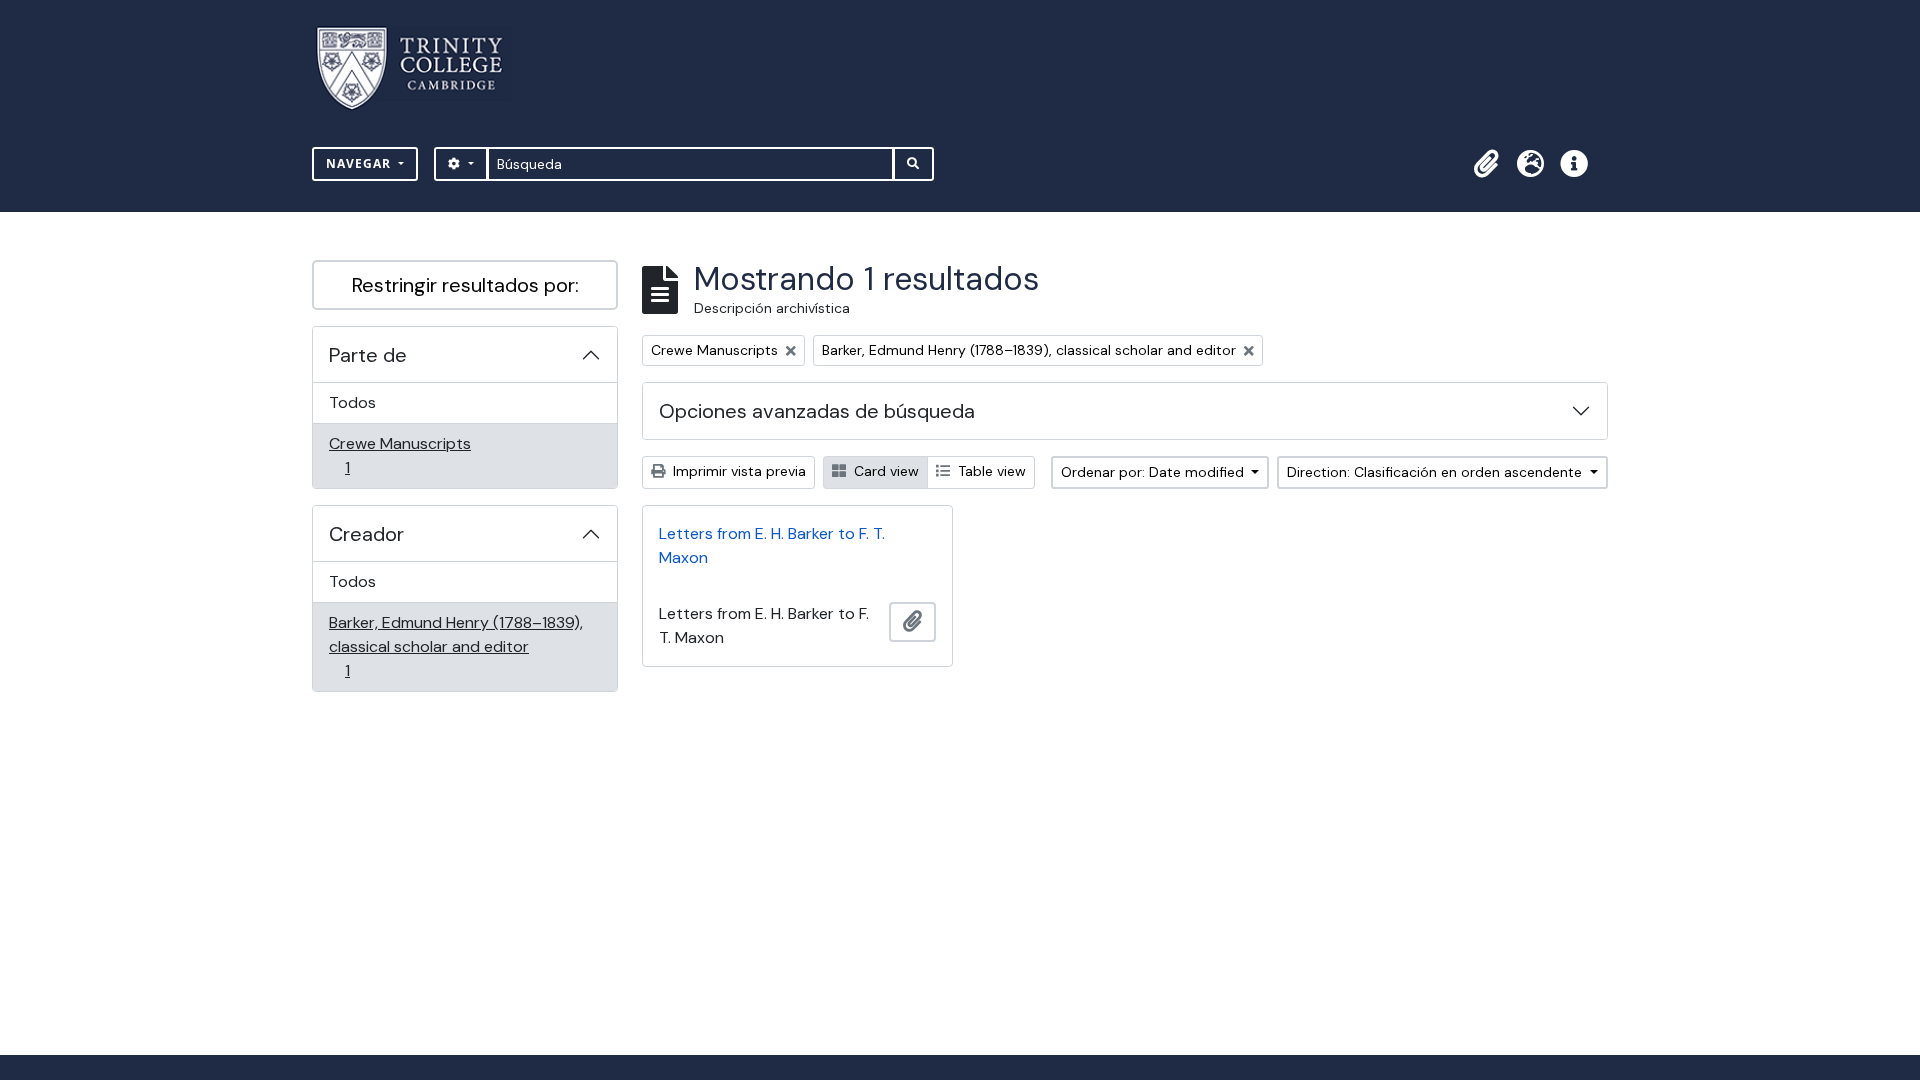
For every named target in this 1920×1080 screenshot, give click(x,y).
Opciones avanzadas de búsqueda (817, 411)
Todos (352, 402)
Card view (884, 471)
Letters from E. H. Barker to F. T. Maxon (772, 545)
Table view (990, 471)
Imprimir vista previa (737, 471)
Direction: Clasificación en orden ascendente (1436, 472)
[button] (1486, 164)
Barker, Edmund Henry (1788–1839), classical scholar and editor (455, 646)
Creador (366, 534)
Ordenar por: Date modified (1154, 472)
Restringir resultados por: (465, 285)
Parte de (368, 355)
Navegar (360, 163)
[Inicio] (421, 68)
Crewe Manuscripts (399, 455)
